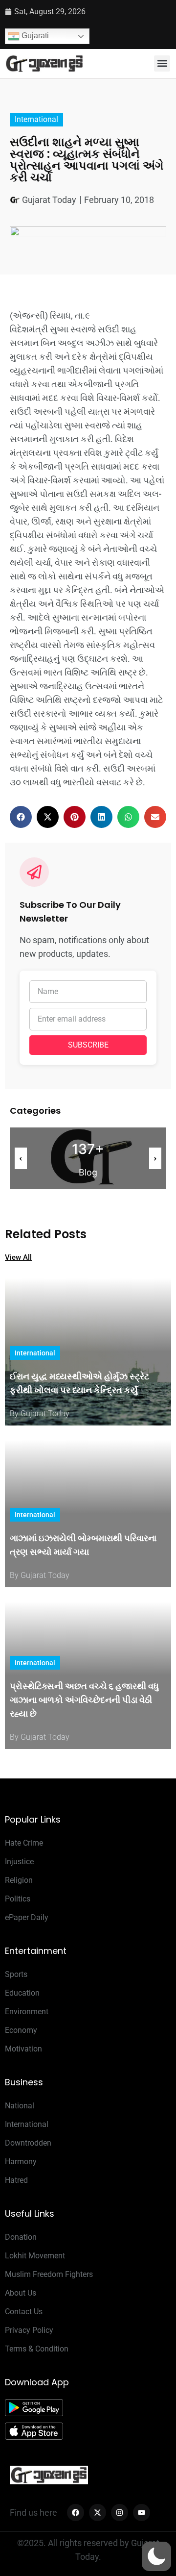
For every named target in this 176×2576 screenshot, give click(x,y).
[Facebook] (76, 2513)
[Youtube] (142, 2513)
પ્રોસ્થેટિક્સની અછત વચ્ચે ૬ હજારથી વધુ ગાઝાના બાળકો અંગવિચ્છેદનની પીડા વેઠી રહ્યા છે (84, 1700)
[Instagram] (120, 2513)
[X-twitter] (98, 2513)
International (36, 119)
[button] (162, 63)
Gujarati (34, 36)
